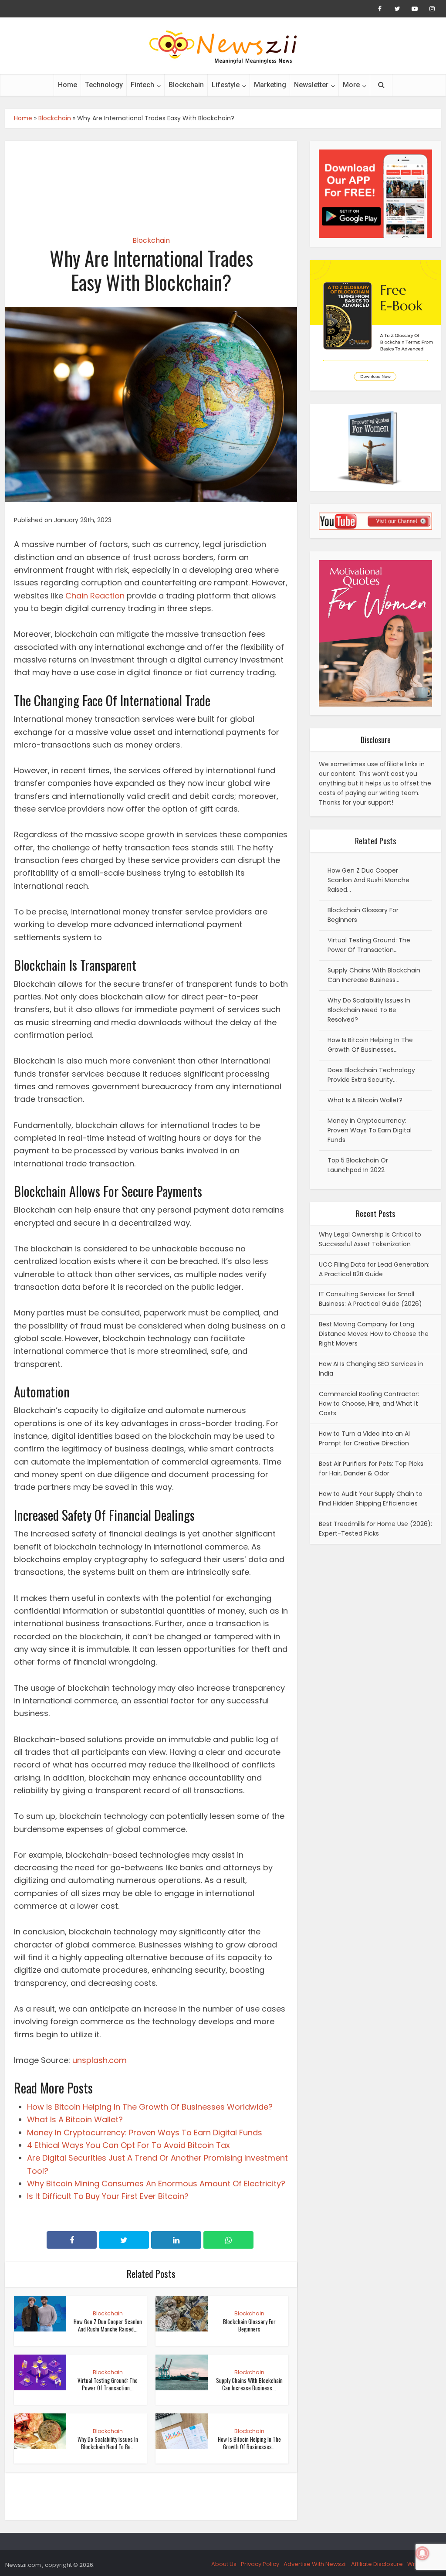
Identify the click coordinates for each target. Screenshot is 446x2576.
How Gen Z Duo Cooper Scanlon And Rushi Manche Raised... (108, 2325)
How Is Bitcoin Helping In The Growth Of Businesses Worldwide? (150, 2107)
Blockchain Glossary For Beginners (249, 2325)
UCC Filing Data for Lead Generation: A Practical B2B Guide (374, 1269)
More (351, 85)
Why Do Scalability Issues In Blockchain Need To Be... (108, 2443)
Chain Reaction (95, 596)
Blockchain (186, 85)
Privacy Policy (260, 2564)
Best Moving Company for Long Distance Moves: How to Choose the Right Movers (374, 1334)
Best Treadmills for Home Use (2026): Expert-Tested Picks (375, 1529)
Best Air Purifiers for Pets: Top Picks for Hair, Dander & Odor (371, 1468)
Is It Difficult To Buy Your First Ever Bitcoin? (108, 2196)
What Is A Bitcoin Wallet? (75, 2119)
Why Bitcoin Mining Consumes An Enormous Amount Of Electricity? (156, 2183)
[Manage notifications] (422, 2553)
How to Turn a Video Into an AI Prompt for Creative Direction (364, 1438)
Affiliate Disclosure (377, 2564)
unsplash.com (100, 2060)
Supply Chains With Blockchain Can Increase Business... (249, 2384)
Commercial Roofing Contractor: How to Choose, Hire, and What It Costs (369, 1404)
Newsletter (311, 85)
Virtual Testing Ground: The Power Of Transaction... (108, 2384)
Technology (104, 85)
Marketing (270, 85)
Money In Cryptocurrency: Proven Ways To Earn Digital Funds (145, 2133)
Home (68, 85)
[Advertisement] (151, 181)
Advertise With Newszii (315, 2564)
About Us (224, 2564)
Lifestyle (226, 85)
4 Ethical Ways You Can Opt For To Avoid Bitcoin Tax (128, 2145)
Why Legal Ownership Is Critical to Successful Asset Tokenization (370, 1239)
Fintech (142, 85)
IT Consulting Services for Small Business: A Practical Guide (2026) (370, 1299)
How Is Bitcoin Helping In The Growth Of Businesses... (249, 2443)
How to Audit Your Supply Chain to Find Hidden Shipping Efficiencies (371, 1499)
